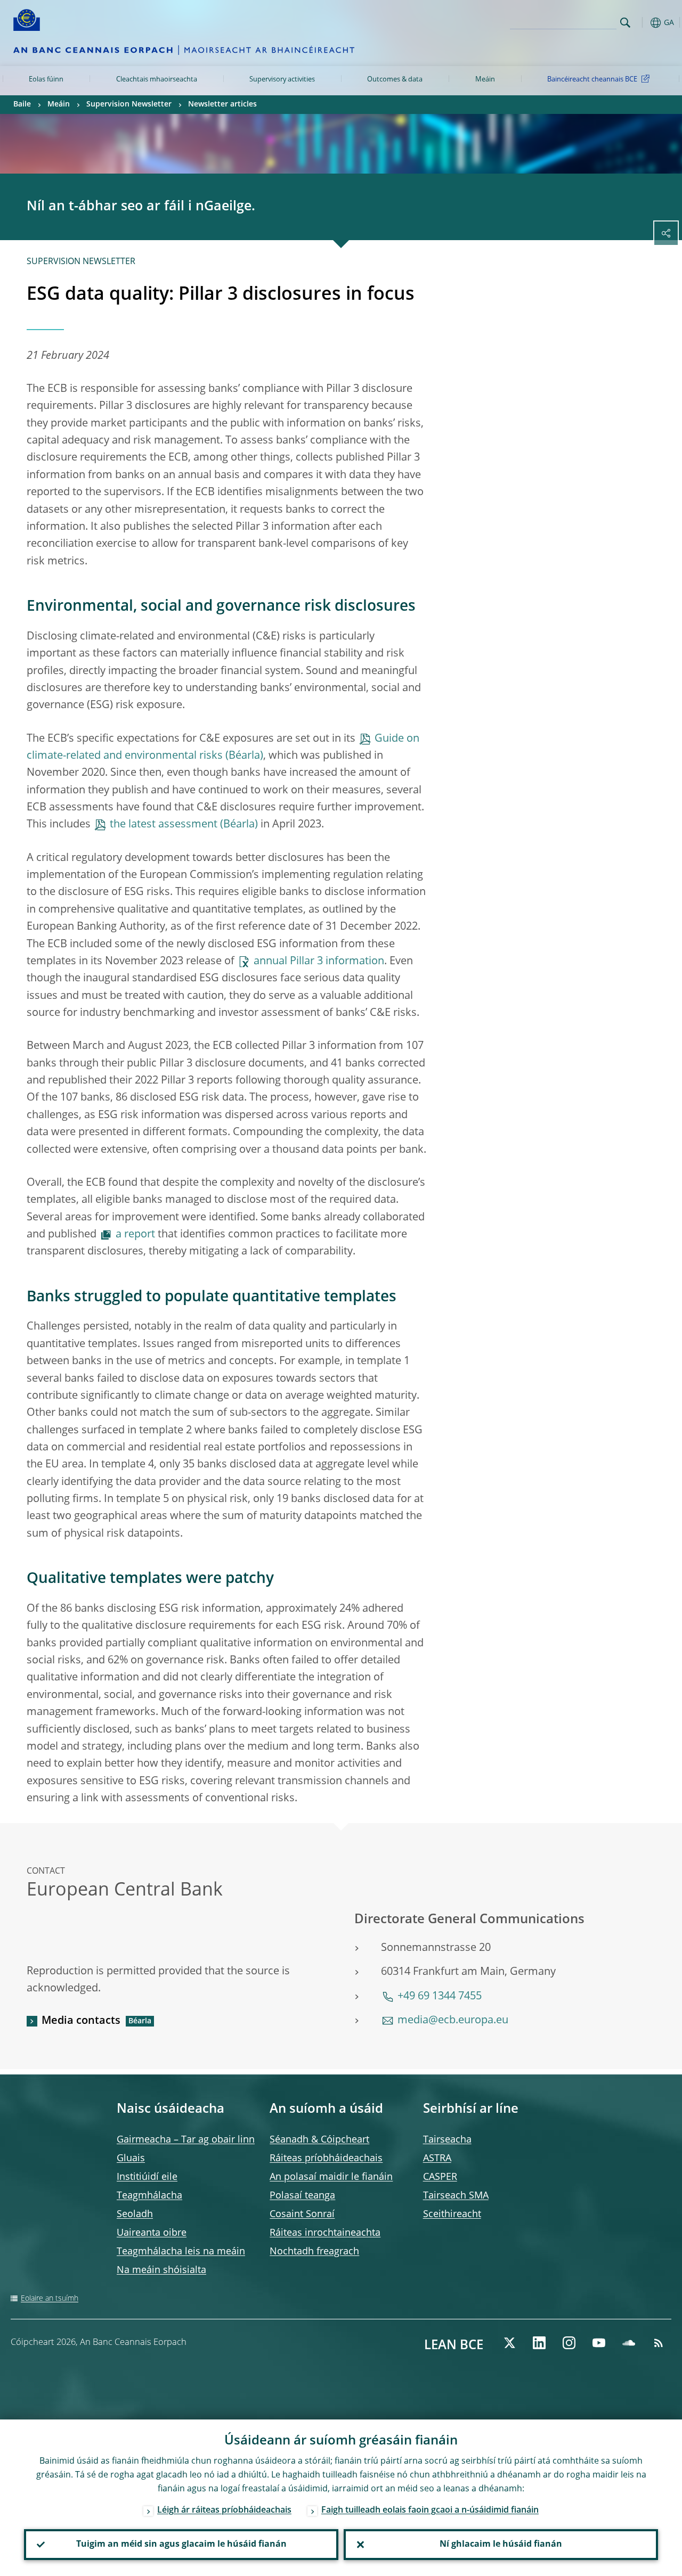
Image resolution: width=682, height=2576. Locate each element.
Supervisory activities (282, 80)
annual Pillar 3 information (319, 962)
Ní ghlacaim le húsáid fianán (501, 2545)
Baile (22, 104)
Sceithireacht (452, 2214)
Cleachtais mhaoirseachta (157, 80)
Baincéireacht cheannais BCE (592, 80)
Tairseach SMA (456, 2196)
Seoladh (135, 2214)
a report (135, 1235)
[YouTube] (599, 2343)
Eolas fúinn (46, 80)
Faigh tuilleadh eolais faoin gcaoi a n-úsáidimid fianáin (430, 2511)
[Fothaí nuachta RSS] (659, 2343)
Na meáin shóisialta (161, 2270)
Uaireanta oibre (152, 2233)
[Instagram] (569, 2343)
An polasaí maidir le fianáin (331, 2177)
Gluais (131, 2159)
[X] (509, 2343)
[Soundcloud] (629, 2343)
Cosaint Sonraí (302, 2214)
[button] (642, 23)
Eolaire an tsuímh (50, 2299)
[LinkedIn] (539, 2343)
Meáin (485, 80)
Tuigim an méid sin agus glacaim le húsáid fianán (181, 2545)
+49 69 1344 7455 (440, 1997)
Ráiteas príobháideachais (326, 2159)
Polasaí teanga (302, 2196)
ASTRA (437, 2159)
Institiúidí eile (147, 2177)
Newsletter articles (222, 104)
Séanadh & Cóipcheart (319, 2140)
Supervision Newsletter (129, 104)
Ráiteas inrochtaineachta (325, 2233)
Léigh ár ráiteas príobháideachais (224, 2511)
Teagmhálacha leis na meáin (181, 2252)
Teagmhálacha (149, 2196)
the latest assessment (164, 825)
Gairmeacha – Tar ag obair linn (186, 2140)
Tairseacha (447, 2140)
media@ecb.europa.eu (453, 2021)
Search (625, 23)
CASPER (440, 2177)
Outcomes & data (395, 80)
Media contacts (81, 2021)
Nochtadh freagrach (314, 2252)
